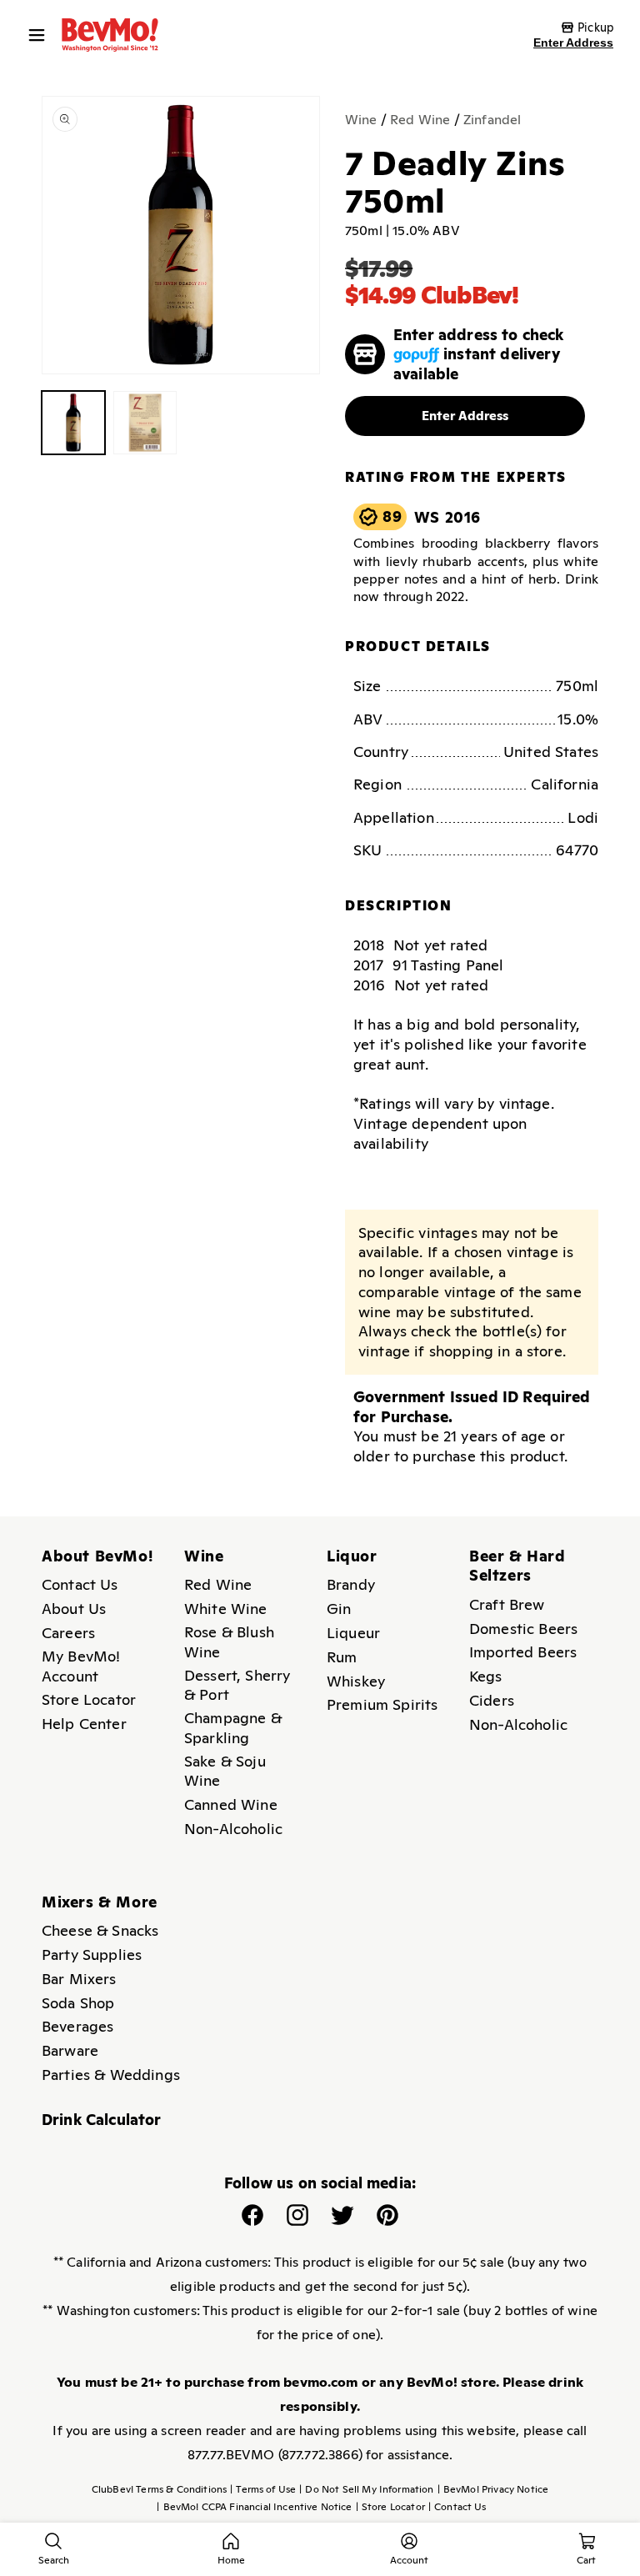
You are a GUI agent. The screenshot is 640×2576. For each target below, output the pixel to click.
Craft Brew (507, 1604)
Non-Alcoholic (233, 1829)
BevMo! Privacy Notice (493, 2489)
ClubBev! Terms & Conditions (159, 2489)
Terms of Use (263, 2489)
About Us (74, 1609)
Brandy (351, 1584)
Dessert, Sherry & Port (237, 1685)
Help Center (84, 1724)
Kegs (486, 1676)
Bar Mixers (79, 1979)
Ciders (492, 1700)
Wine (361, 120)
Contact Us (80, 1584)
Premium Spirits (382, 1704)
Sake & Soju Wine (225, 1771)
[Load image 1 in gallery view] (73, 423)
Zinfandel (492, 120)
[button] (41, 35)
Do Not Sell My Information (366, 2489)
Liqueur (353, 1633)
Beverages (77, 2026)
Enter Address (573, 43)
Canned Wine (231, 1804)
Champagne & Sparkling (233, 1728)
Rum (342, 1657)
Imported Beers (523, 1652)
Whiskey (356, 1681)
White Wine (226, 1609)
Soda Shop (78, 2003)
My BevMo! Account (81, 1666)
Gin (339, 1609)
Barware (70, 2050)
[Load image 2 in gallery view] (145, 423)
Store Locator (89, 1699)
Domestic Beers (523, 1629)
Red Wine (420, 120)
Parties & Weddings (111, 2075)
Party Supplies (92, 1955)
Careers (68, 1633)
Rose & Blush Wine (229, 1642)
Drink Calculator (102, 2120)
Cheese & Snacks (100, 1930)
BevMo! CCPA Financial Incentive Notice (254, 2507)
